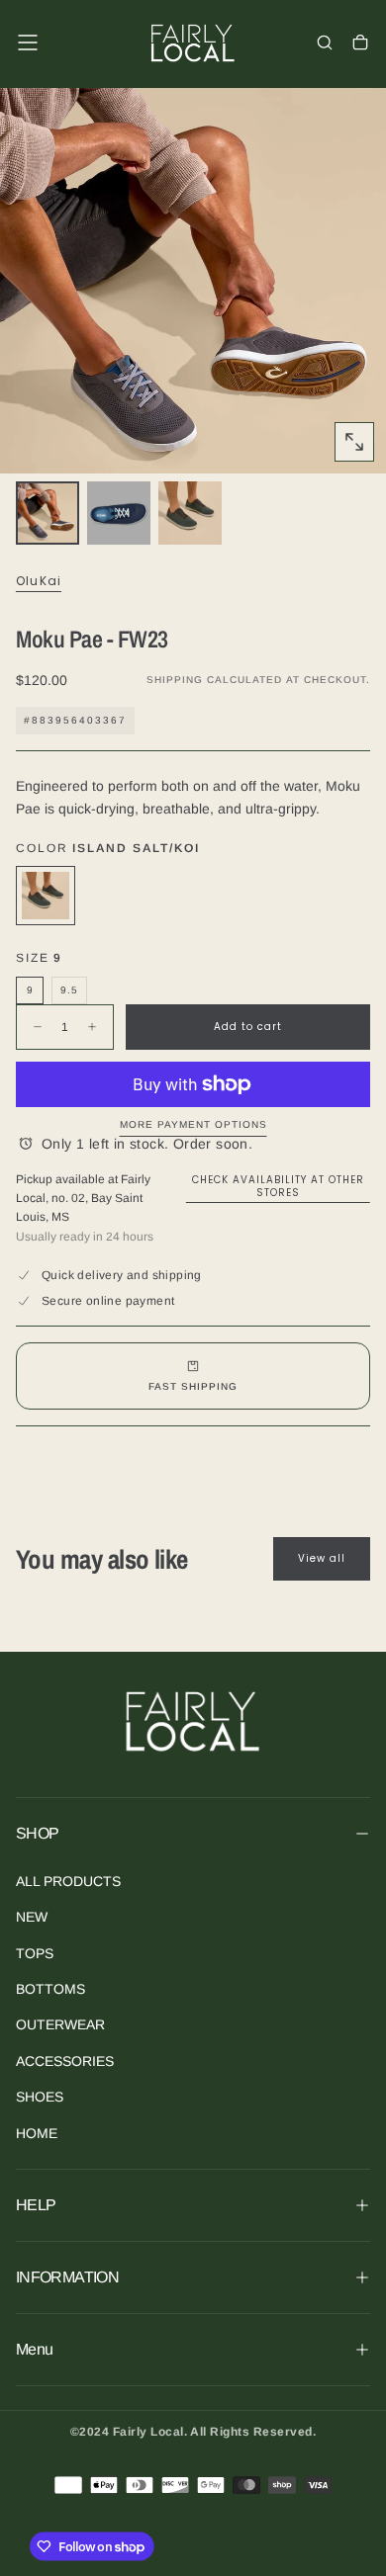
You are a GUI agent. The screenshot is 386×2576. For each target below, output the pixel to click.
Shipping (175, 680)
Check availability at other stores (278, 1186)
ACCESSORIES (65, 2061)
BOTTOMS (50, 1989)
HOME (37, 2133)
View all (322, 1558)
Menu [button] (34, 2349)
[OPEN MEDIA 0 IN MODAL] (354, 442)
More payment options (193, 1124)
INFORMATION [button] (67, 2277)
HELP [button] (36, 2205)
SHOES (40, 2097)
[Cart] (360, 44)
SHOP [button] (37, 1833)
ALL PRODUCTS (68, 1881)
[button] (28, 43)
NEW (32, 1917)
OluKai (39, 581)
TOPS (35, 1953)
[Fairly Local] (193, 1720)
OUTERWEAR (60, 2024)
